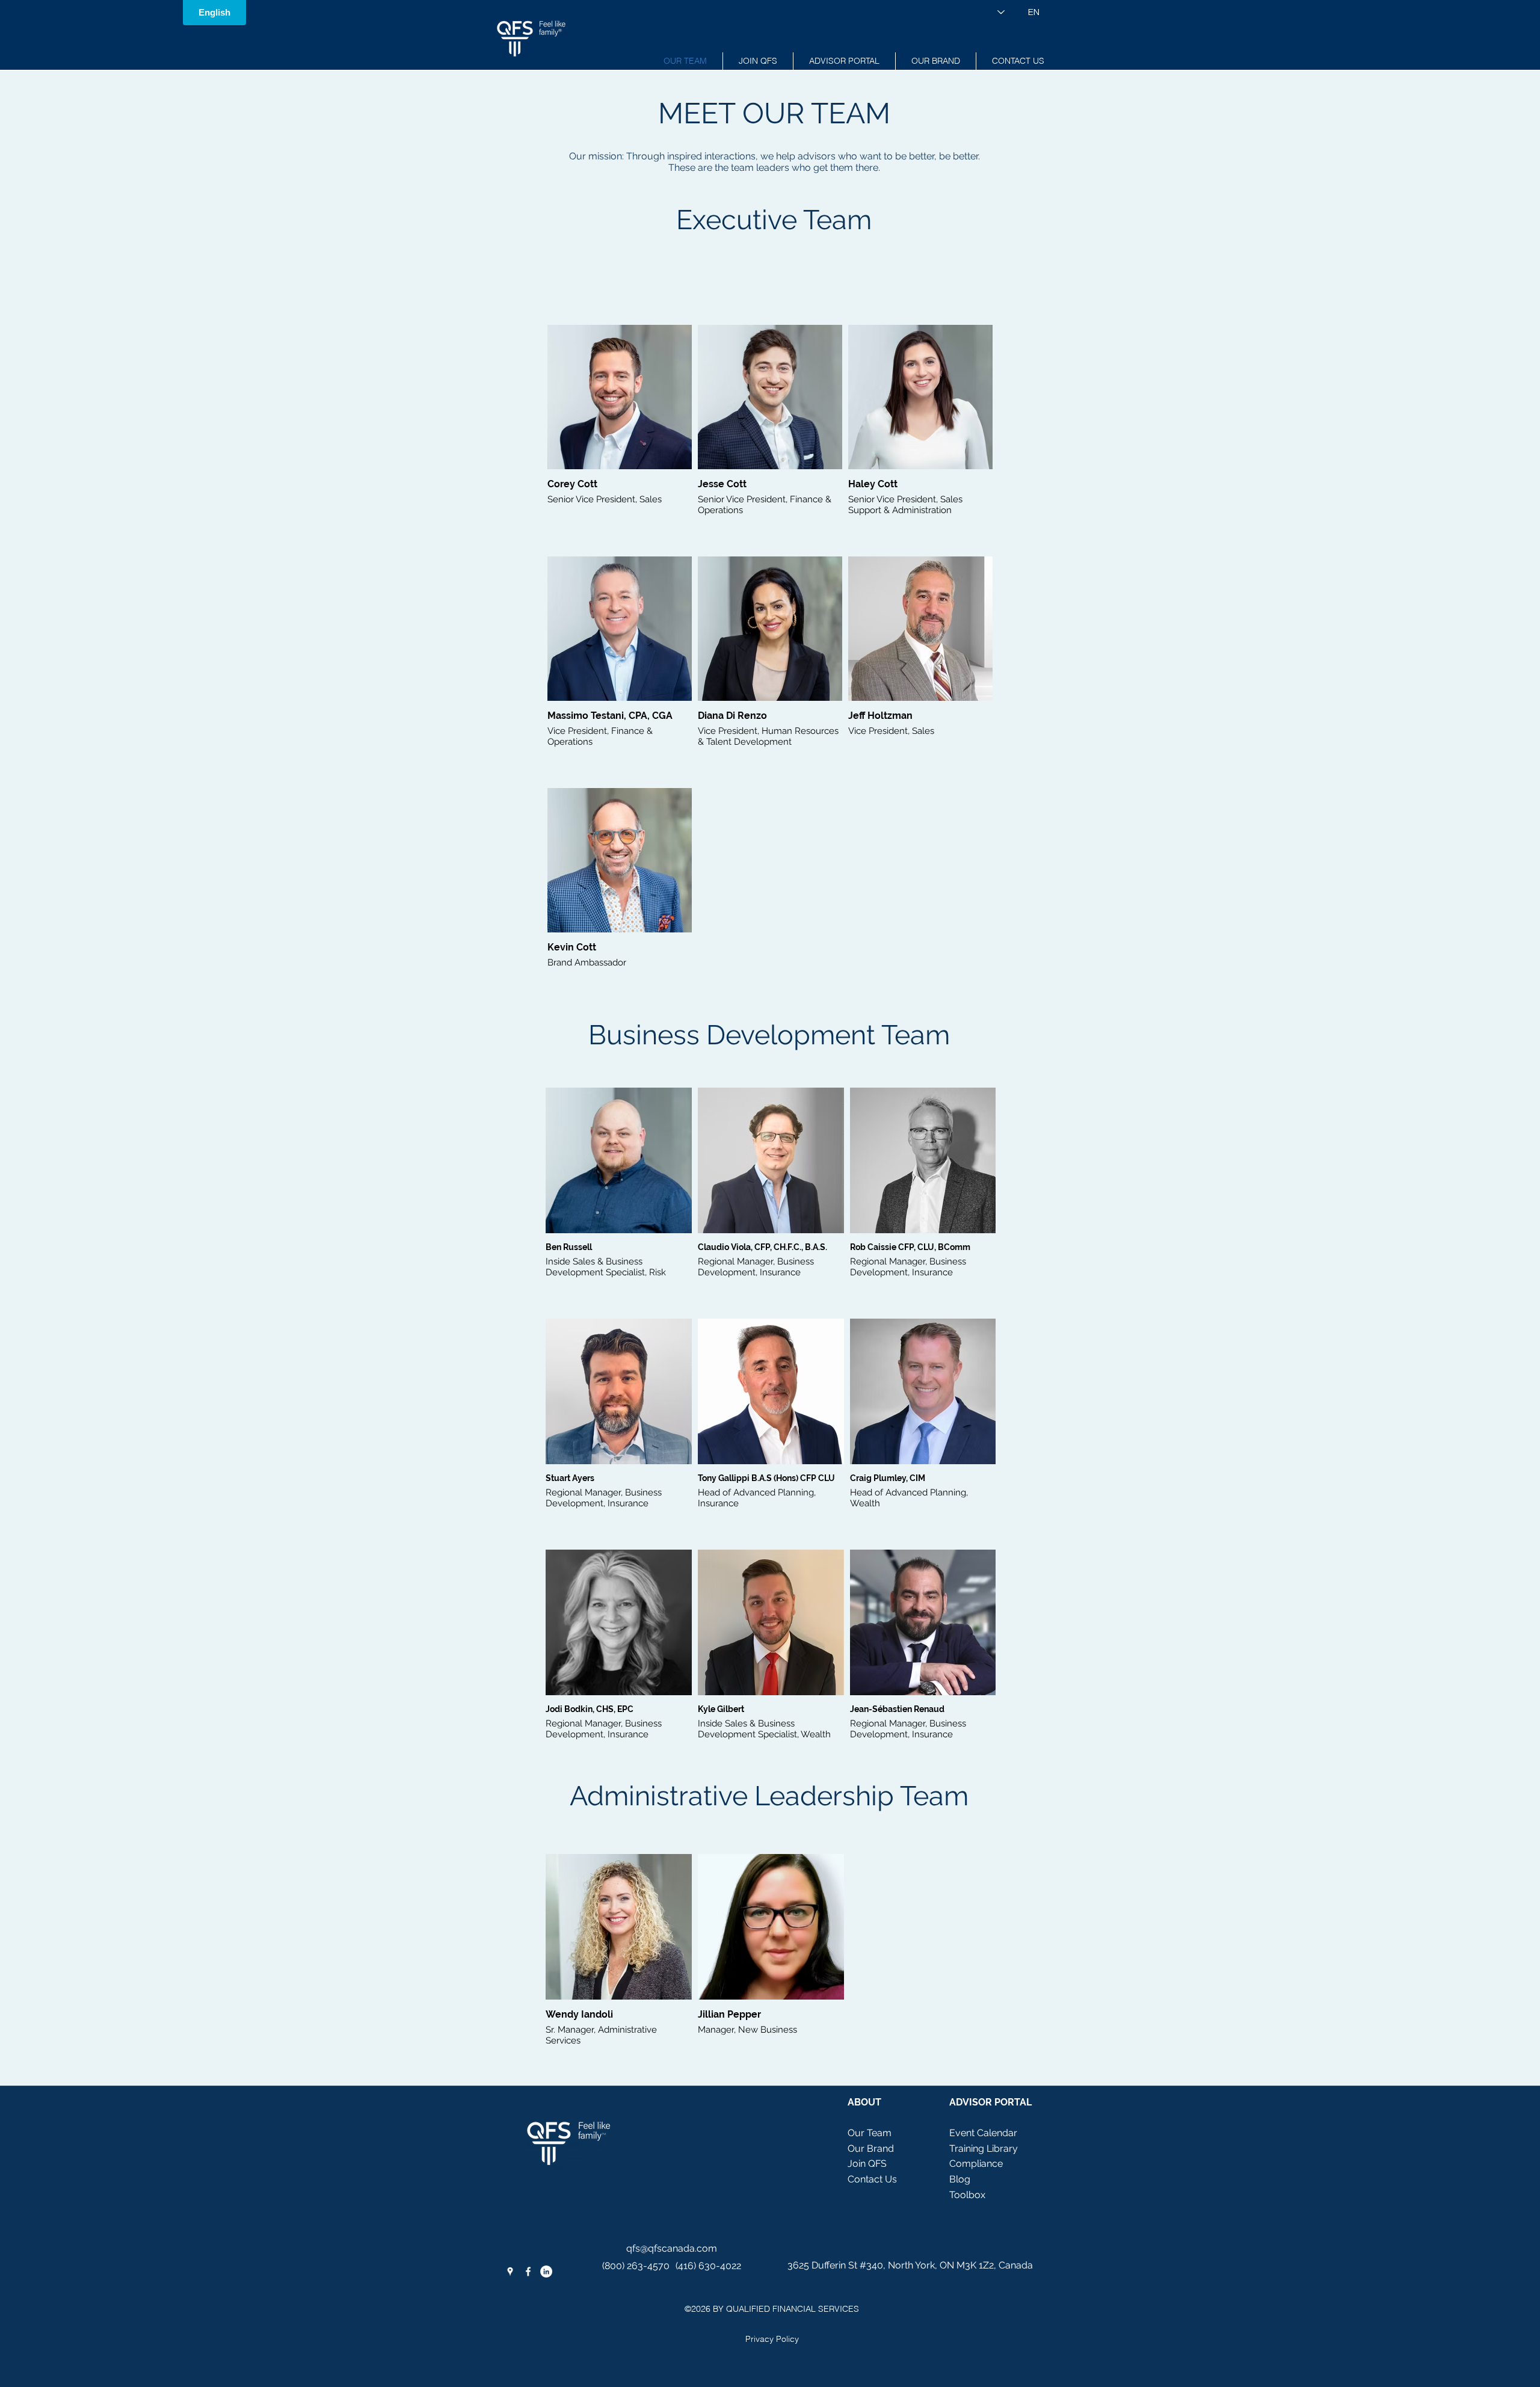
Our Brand (871, 2148)
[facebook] (528, 2271)
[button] (844, 61)
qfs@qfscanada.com (672, 2248)
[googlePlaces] (510, 2271)
